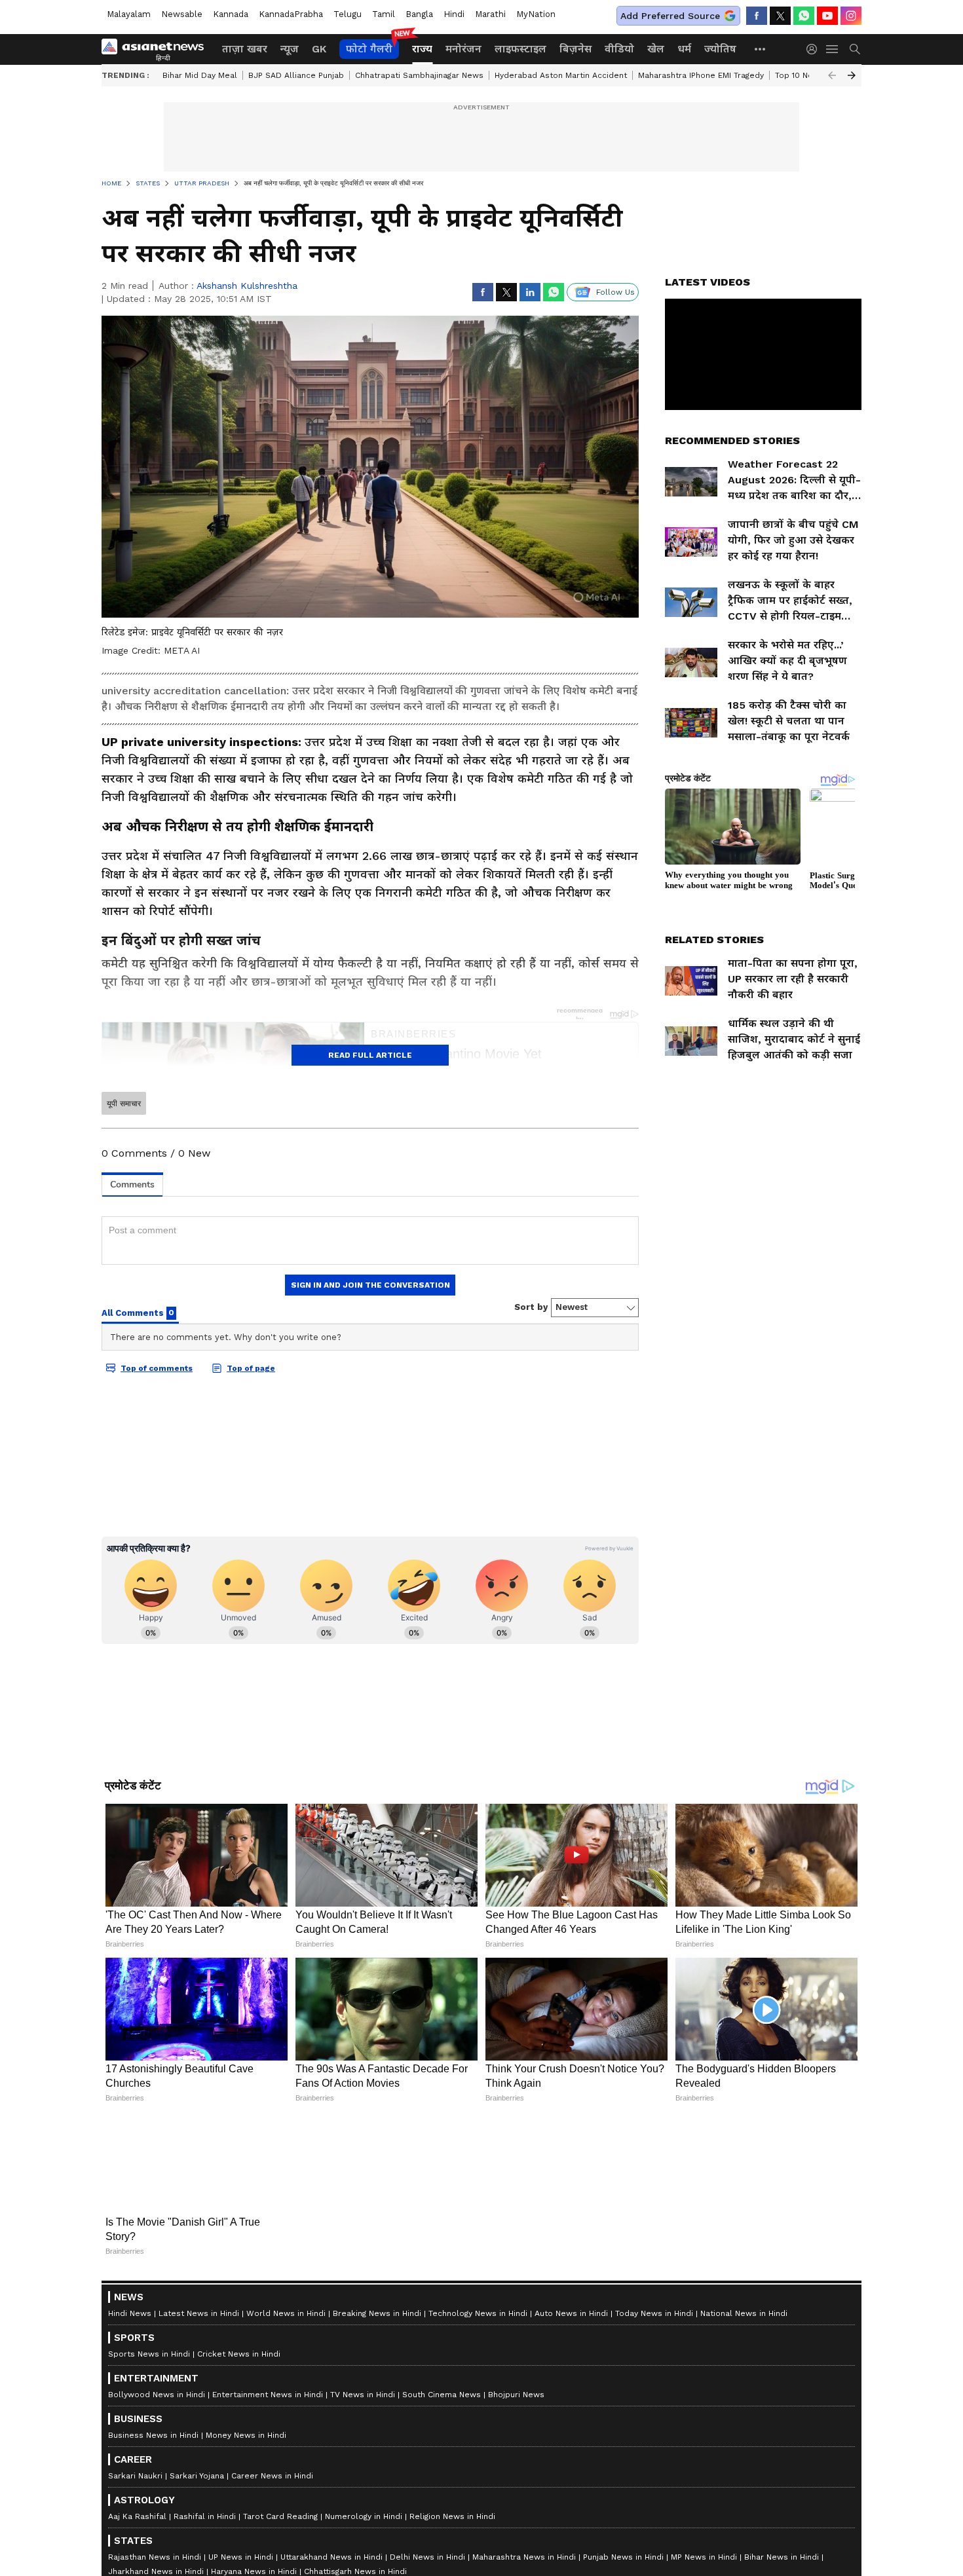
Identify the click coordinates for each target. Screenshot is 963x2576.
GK (319, 49)
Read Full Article (370, 1055)
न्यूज (290, 49)
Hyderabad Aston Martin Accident (561, 75)
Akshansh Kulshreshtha (247, 286)
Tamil (384, 14)
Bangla (419, 14)
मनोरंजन (463, 49)
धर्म (684, 49)
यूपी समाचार (124, 1104)
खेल (656, 49)
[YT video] (827, 16)
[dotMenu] (761, 49)
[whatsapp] (804, 16)
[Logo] (157, 49)
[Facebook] (757, 16)
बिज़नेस (576, 49)
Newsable (182, 14)
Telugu (348, 14)
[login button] (815, 49)
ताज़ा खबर (245, 49)
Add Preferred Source (670, 16)
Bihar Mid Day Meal (200, 75)
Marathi (490, 14)
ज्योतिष (720, 49)
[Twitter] (780, 16)
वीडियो (619, 49)
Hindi (454, 14)
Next (852, 75)
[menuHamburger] (833, 49)
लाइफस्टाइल (520, 49)
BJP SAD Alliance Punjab (296, 75)
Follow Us (615, 292)
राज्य (422, 49)
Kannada (231, 14)
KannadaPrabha (291, 14)
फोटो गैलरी (369, 49)
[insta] (851, 16)
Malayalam (129, 14)
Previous (832, 75)
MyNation (536, 14)
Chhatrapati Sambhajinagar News (419, 75)
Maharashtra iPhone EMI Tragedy (701, 75)
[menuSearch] (855, 49)
